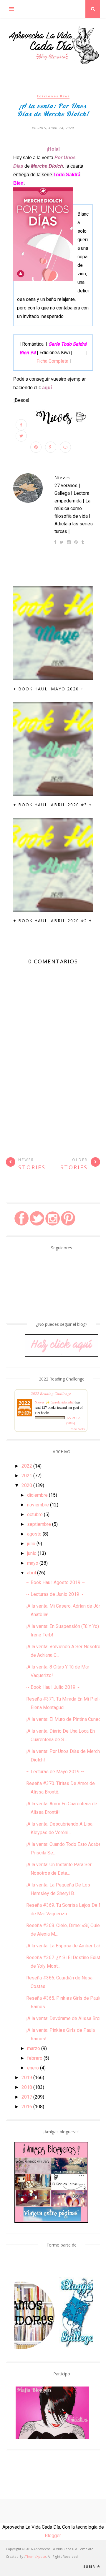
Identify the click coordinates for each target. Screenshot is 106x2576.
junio (32, 1553)
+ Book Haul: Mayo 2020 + (49, 689)
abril (32, 1573)
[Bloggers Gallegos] (70, 2348)
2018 (27, 2087)
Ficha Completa (52, 361)
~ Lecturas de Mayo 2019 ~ (55, 1772)
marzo (34, 2048)
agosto (34, 1534)
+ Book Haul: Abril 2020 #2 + (53, 921)
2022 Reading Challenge (51, 1393)
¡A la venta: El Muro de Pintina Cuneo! (64, 1719)
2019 (27, 2078)
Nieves (63, 478)
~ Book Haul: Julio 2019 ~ (53, 1687)
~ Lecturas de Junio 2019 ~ (55, 1594)
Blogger (53, 2536)
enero (33, 2068)
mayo (33, 1563)
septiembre (39, 1524)
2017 (27, 2097)
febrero (35, 2058)
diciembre (37, 1495)
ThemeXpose (35, 2556)
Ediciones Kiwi (53, 96)
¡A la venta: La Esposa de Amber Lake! (66, 1946)
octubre (35, 1515)
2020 (27, 1485)
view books (78, 1429)
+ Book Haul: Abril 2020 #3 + (53, 805)
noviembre (38, 1505)
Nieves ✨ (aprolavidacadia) (55, 1402)
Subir (90, 2566)
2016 (27, 2107)
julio (31, 1544)
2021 (27, 1476)
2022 (27, 1466)
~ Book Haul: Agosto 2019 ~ (56, 1582)
